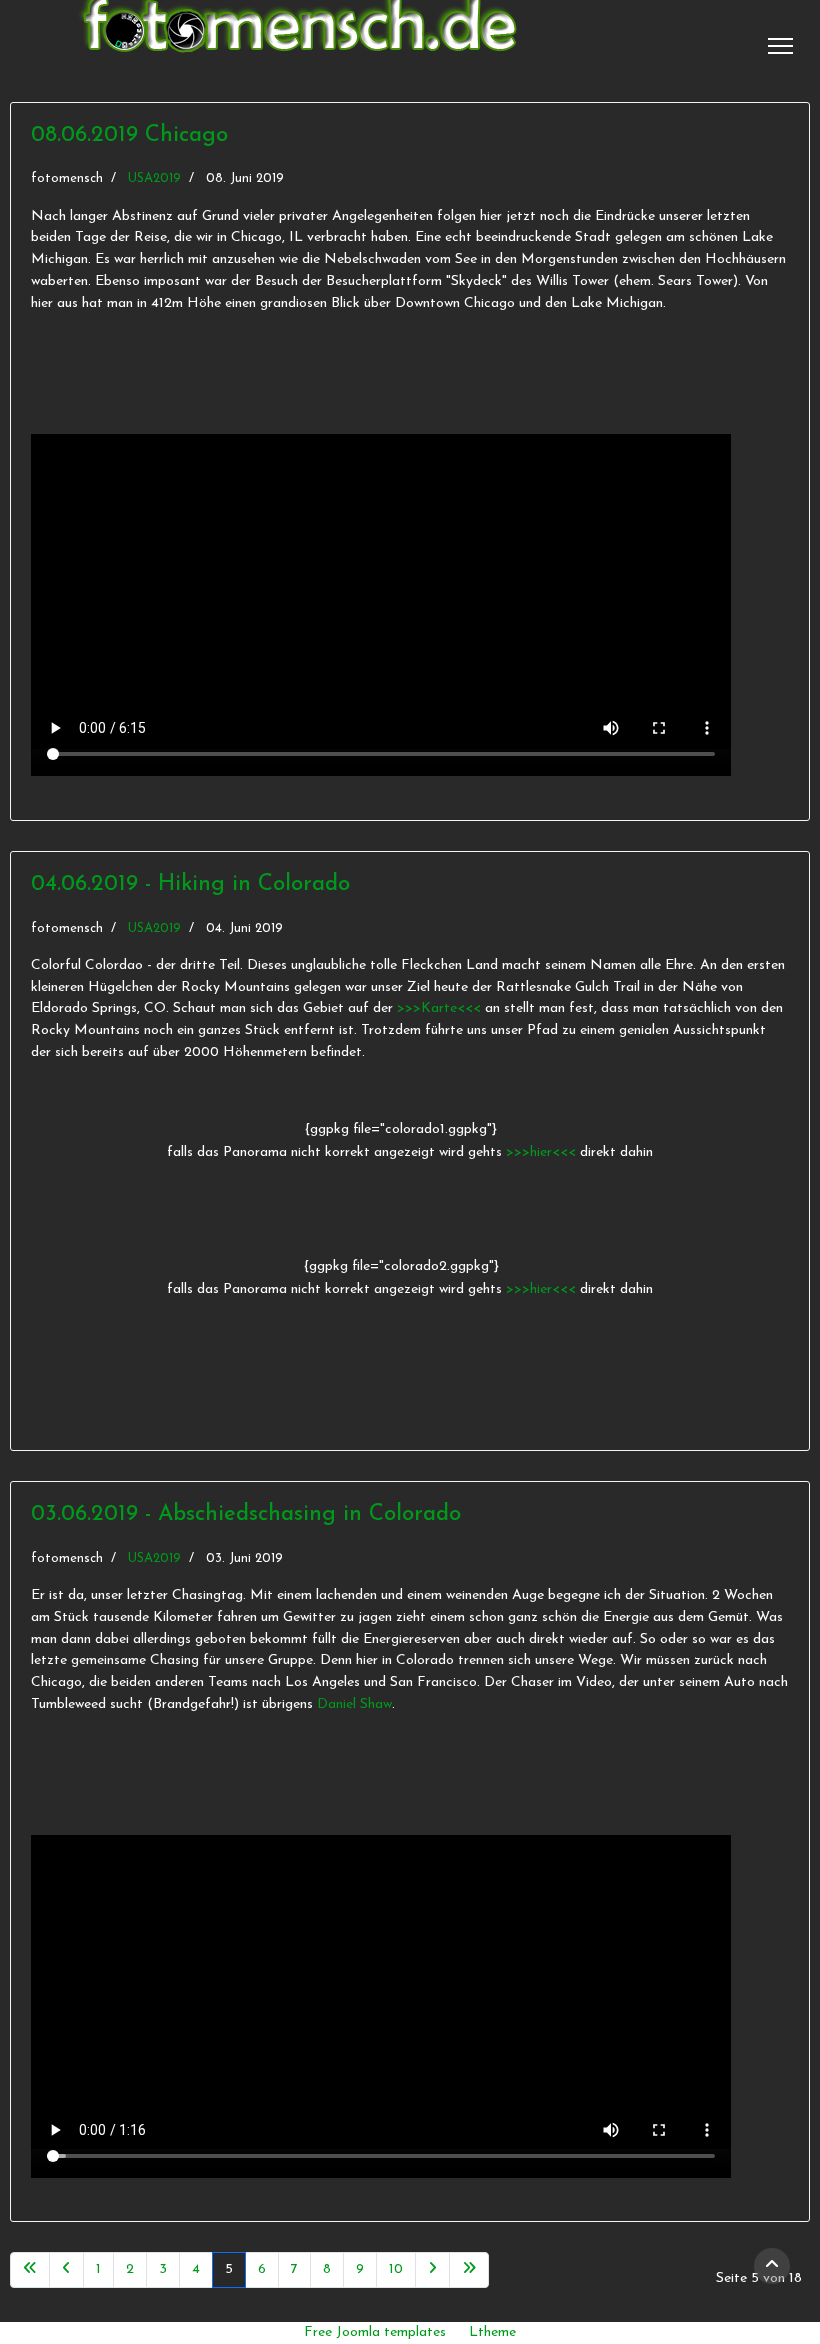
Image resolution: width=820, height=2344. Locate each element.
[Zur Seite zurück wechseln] (66, 2270)
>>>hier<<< (543, 1152)
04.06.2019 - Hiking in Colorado (190, 884)
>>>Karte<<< (439, 1008)
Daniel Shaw (354, 1704)
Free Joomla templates (375, 2332)
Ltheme (492, 2332)
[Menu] (780, 46)
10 (396, 2269)
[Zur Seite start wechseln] (30, 2270)
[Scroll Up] (772, 2266)
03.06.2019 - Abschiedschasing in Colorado (246, 1514)
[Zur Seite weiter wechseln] (432, 2270)
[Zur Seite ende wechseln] (469, 2270)
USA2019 (154, 178)
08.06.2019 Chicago (129, 135)
